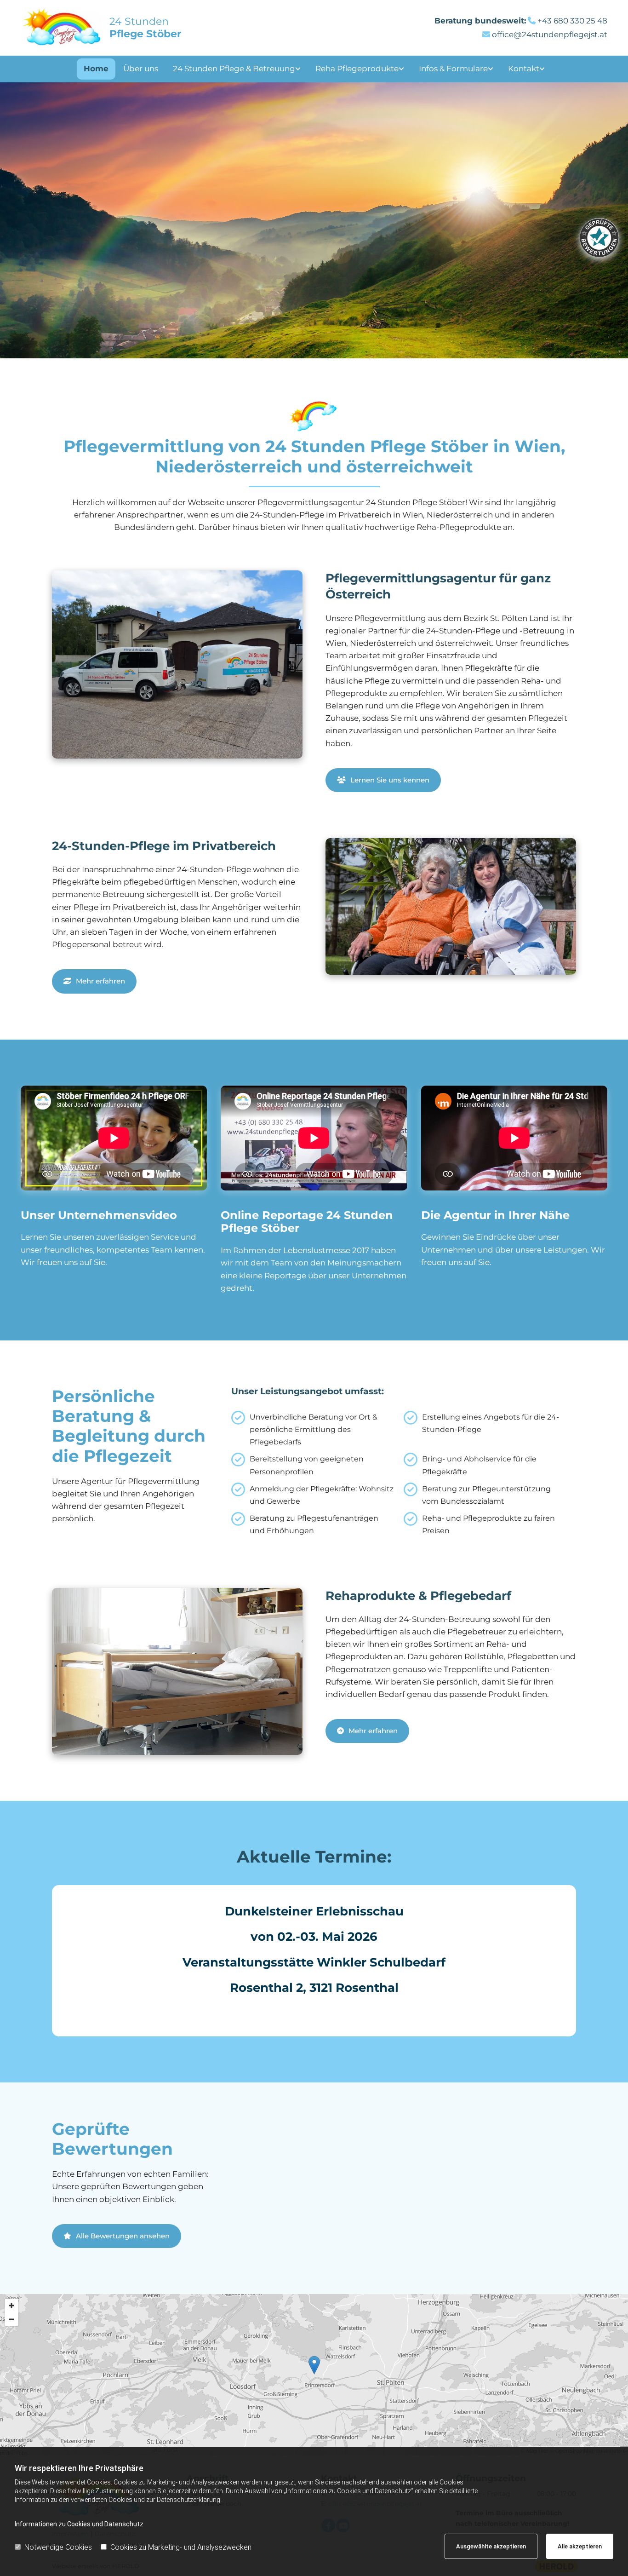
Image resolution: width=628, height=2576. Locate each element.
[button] (383, 780)
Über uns (141, 69)
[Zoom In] (11, 2306)
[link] (237, 69)
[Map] (314, 2375)
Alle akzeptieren (580, 2546)
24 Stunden (145, 27)
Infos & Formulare (453, 69)
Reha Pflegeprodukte (357, 69)
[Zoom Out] (11, 2319)
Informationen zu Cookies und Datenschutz (79, 2524)
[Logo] (62, 28)
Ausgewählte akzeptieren (491, 2546)
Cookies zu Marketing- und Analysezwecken (181, 2547)
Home (96, 69)
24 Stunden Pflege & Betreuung (234, 69)
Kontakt (524, 69)
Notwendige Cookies (58, 2547)
